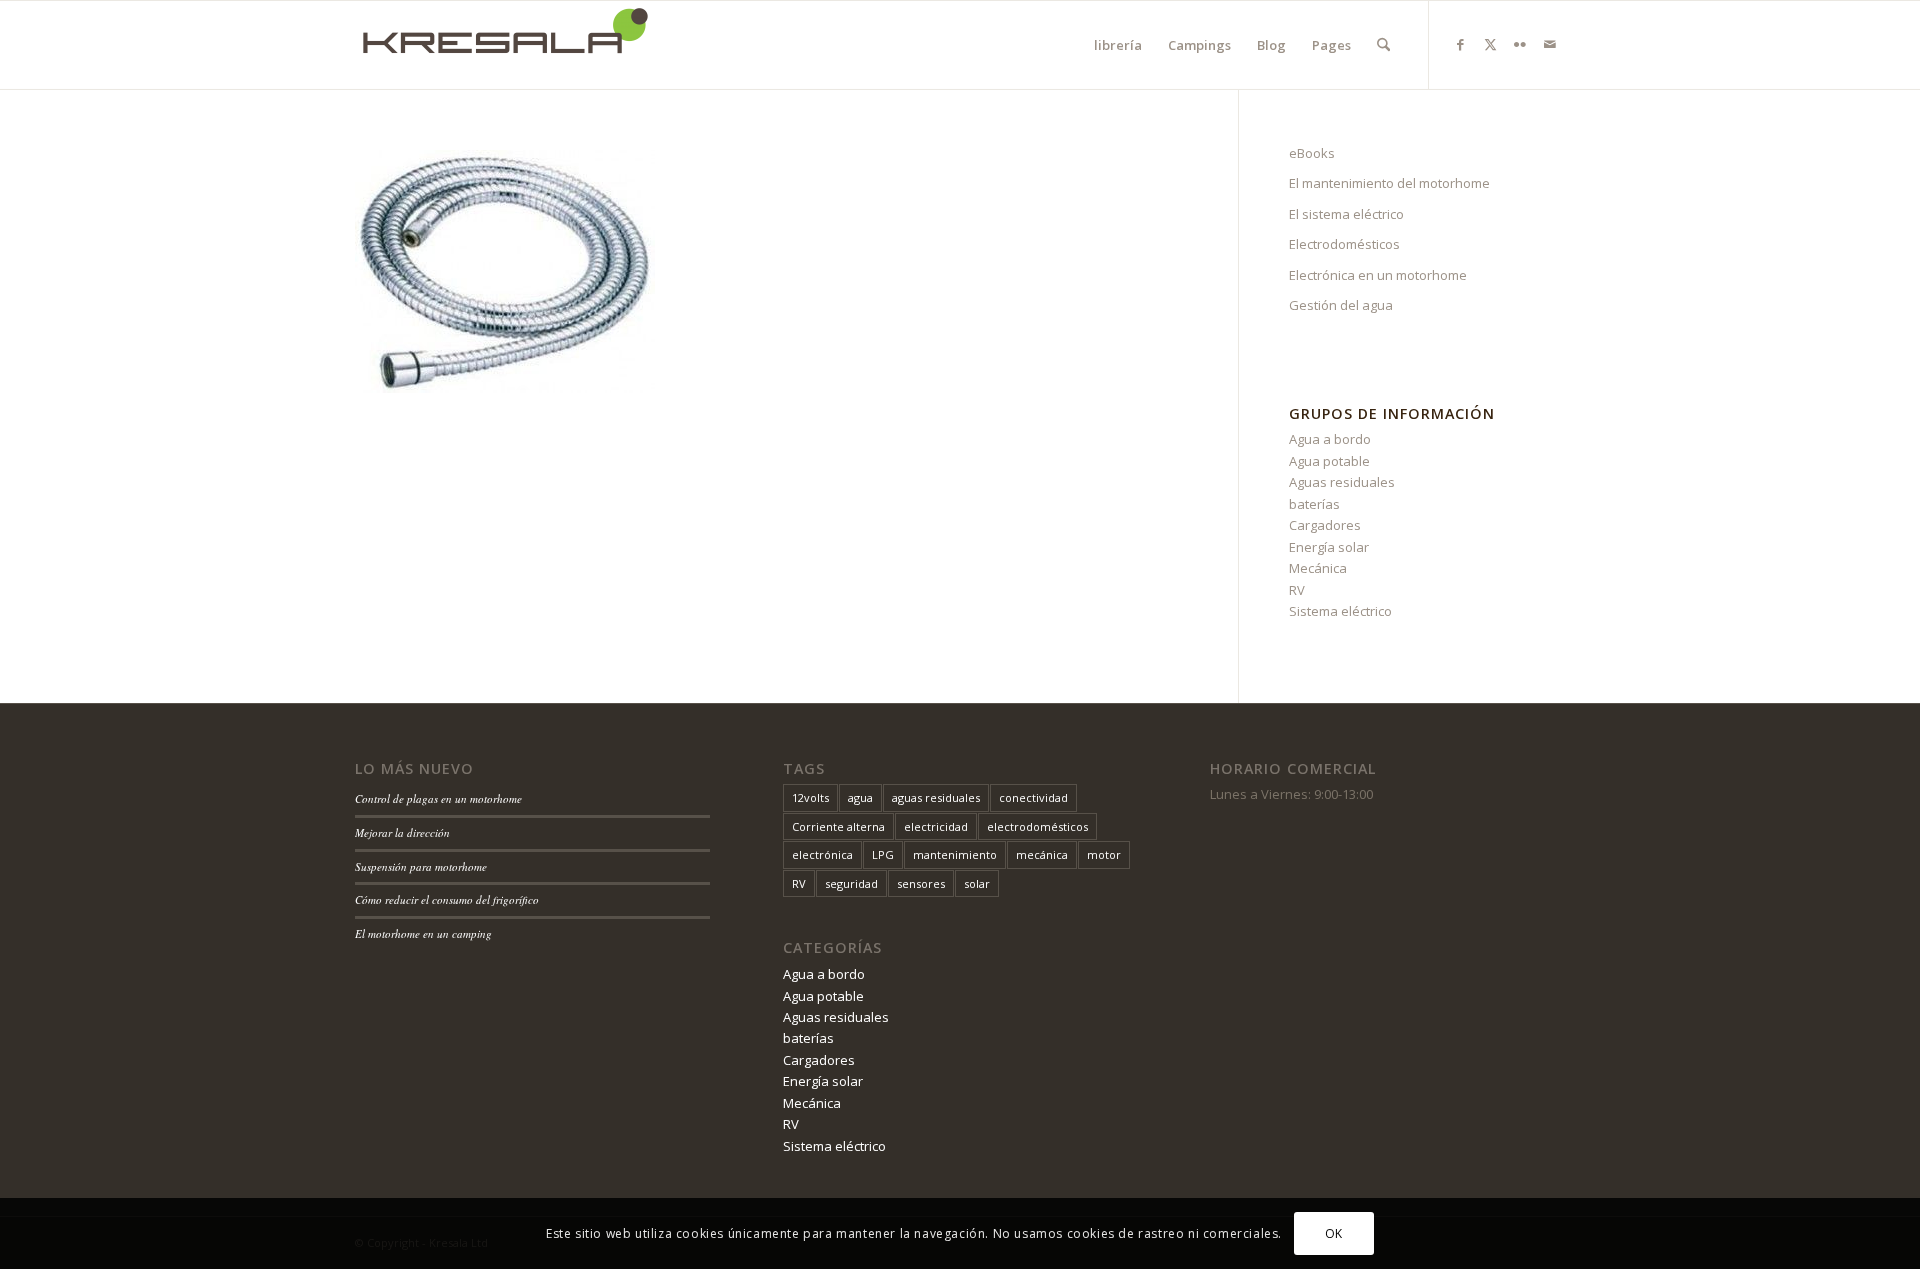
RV (1297, 590)
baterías (1314, 504)
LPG (883, 854)
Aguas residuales (1342, 482)
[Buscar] (1383, 45)
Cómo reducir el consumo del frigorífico (447, 899)
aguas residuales (936, 797)
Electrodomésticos (1344, 244)
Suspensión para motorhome (421, 866)
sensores (921, 883)
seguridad (851, 883)
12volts (810, 797)
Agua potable (1329, 461)
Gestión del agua (1341, 305)
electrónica (822, 854)
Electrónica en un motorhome (1378, 275)
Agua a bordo (1330, 439)
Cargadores (1325, 525)
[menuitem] (1118, 45)
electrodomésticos (1037, 826)
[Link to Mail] (1550, 44)
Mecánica (1318, 568)
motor (1104, 854)
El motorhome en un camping (423, 933)
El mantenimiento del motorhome (1389, 183)
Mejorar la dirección (402, 832)
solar (977, 883)
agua (860, 797)
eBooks (1312, 153)
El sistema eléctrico (1346, 214)
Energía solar (1329, 547)
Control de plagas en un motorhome (438, 798)
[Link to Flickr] (1520, 44)
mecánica (1042, 854)
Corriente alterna (838, 826)
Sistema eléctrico (1340, 611)
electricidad (936, 826)
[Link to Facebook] (1460, 44)
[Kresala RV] (505, 45)
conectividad (1033, 797)
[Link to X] (1490, 44)
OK (1334, 1233)
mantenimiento (955, 854)
